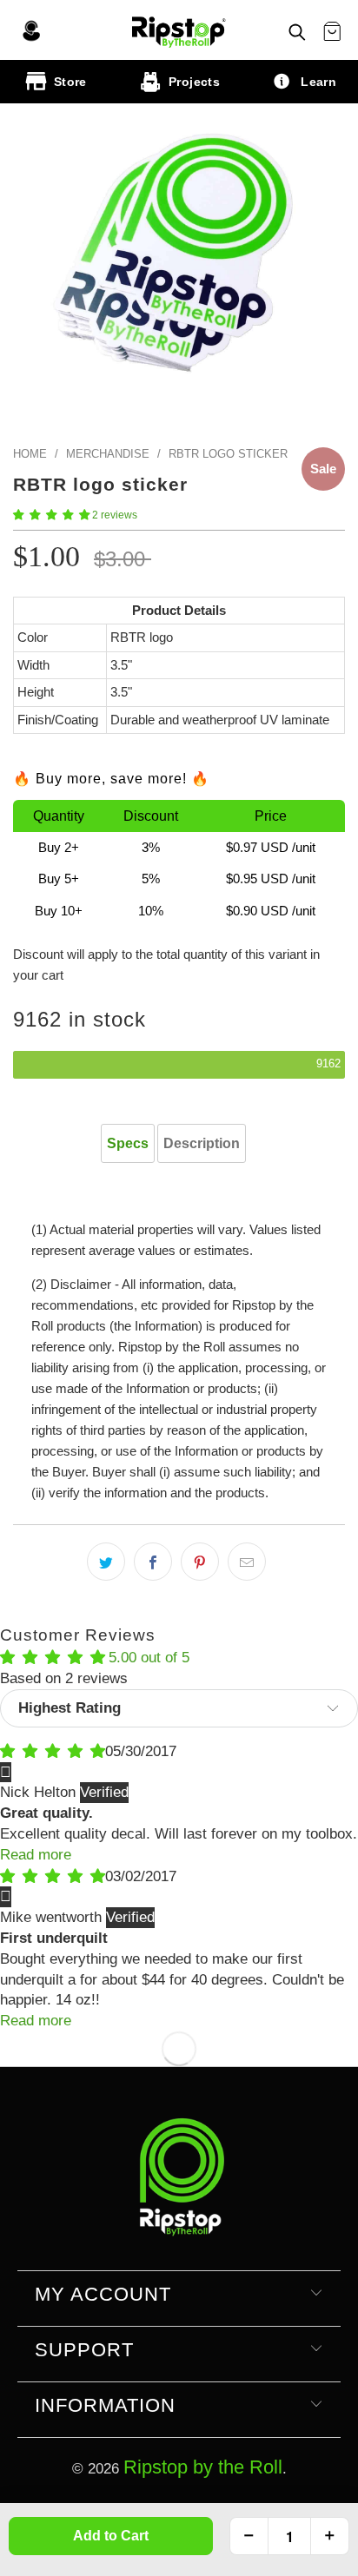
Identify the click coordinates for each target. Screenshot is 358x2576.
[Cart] (332, 32)
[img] (53, 1751)
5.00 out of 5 (149, 1658)
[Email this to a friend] (247, 1562)
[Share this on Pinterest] (200, 1562)
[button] (51, 515)
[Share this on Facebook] (153, 1562)
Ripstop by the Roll (203, 2467)
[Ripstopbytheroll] (179, 30)
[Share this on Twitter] (106, 1562)
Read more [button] (36, 1855)
